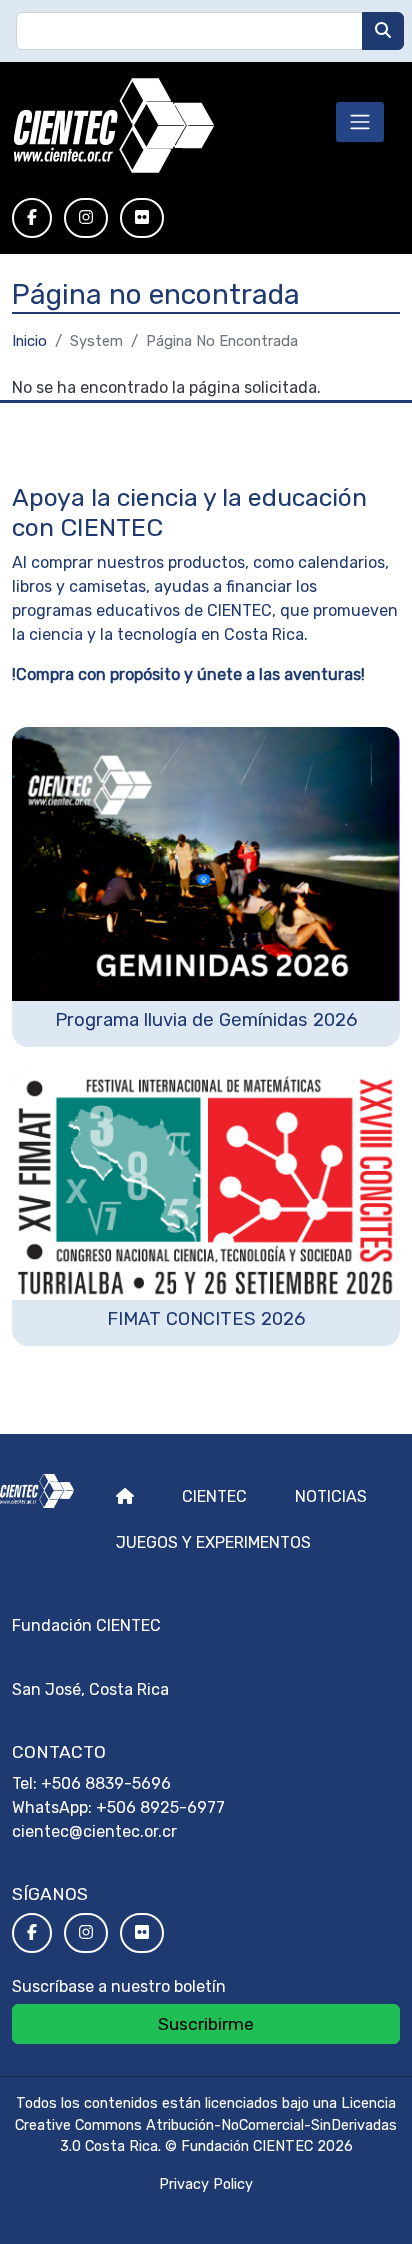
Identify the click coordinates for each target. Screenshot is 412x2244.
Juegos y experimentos (213, 1542)
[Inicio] (113, 126)
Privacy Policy (206, 2184)
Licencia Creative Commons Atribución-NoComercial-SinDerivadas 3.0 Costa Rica (206, 2125)
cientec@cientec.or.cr (94, 1831)
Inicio (29, 341)
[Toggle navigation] (360, 122)
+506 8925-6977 (160, 1807)
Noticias (331, 1496)
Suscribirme (206, 2024)
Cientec (214, 1496)
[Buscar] (383, 31)
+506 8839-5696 (106, 1783)
